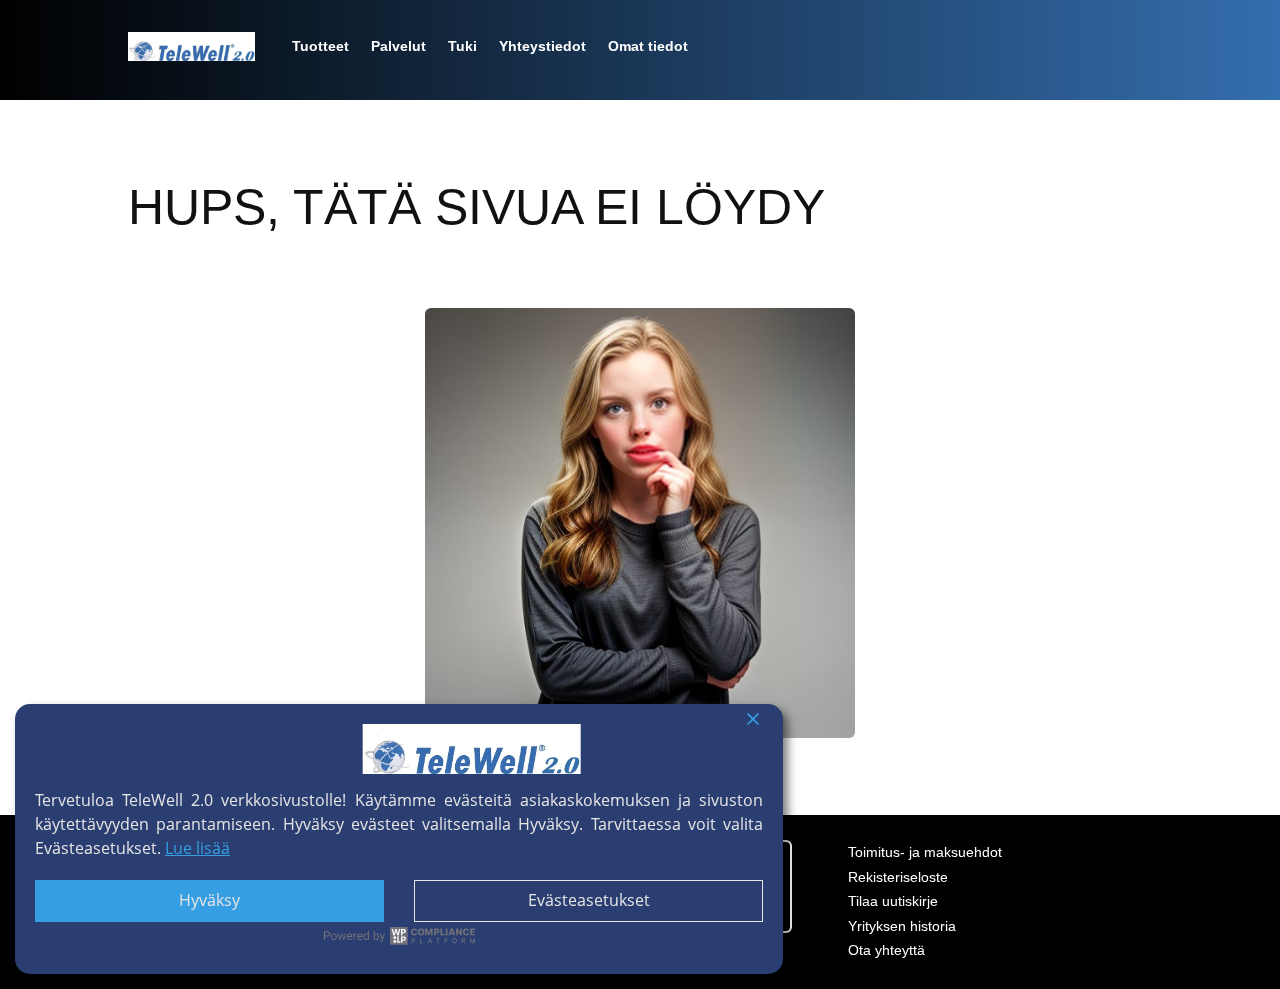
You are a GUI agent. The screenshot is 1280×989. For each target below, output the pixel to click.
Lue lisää (197, 848)
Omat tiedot (648, 46)
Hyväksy (209, 900)
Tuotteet (320, 46)
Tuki (462, 46)
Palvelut (398, 46)
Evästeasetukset (589, 900)
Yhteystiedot (542, 46)
